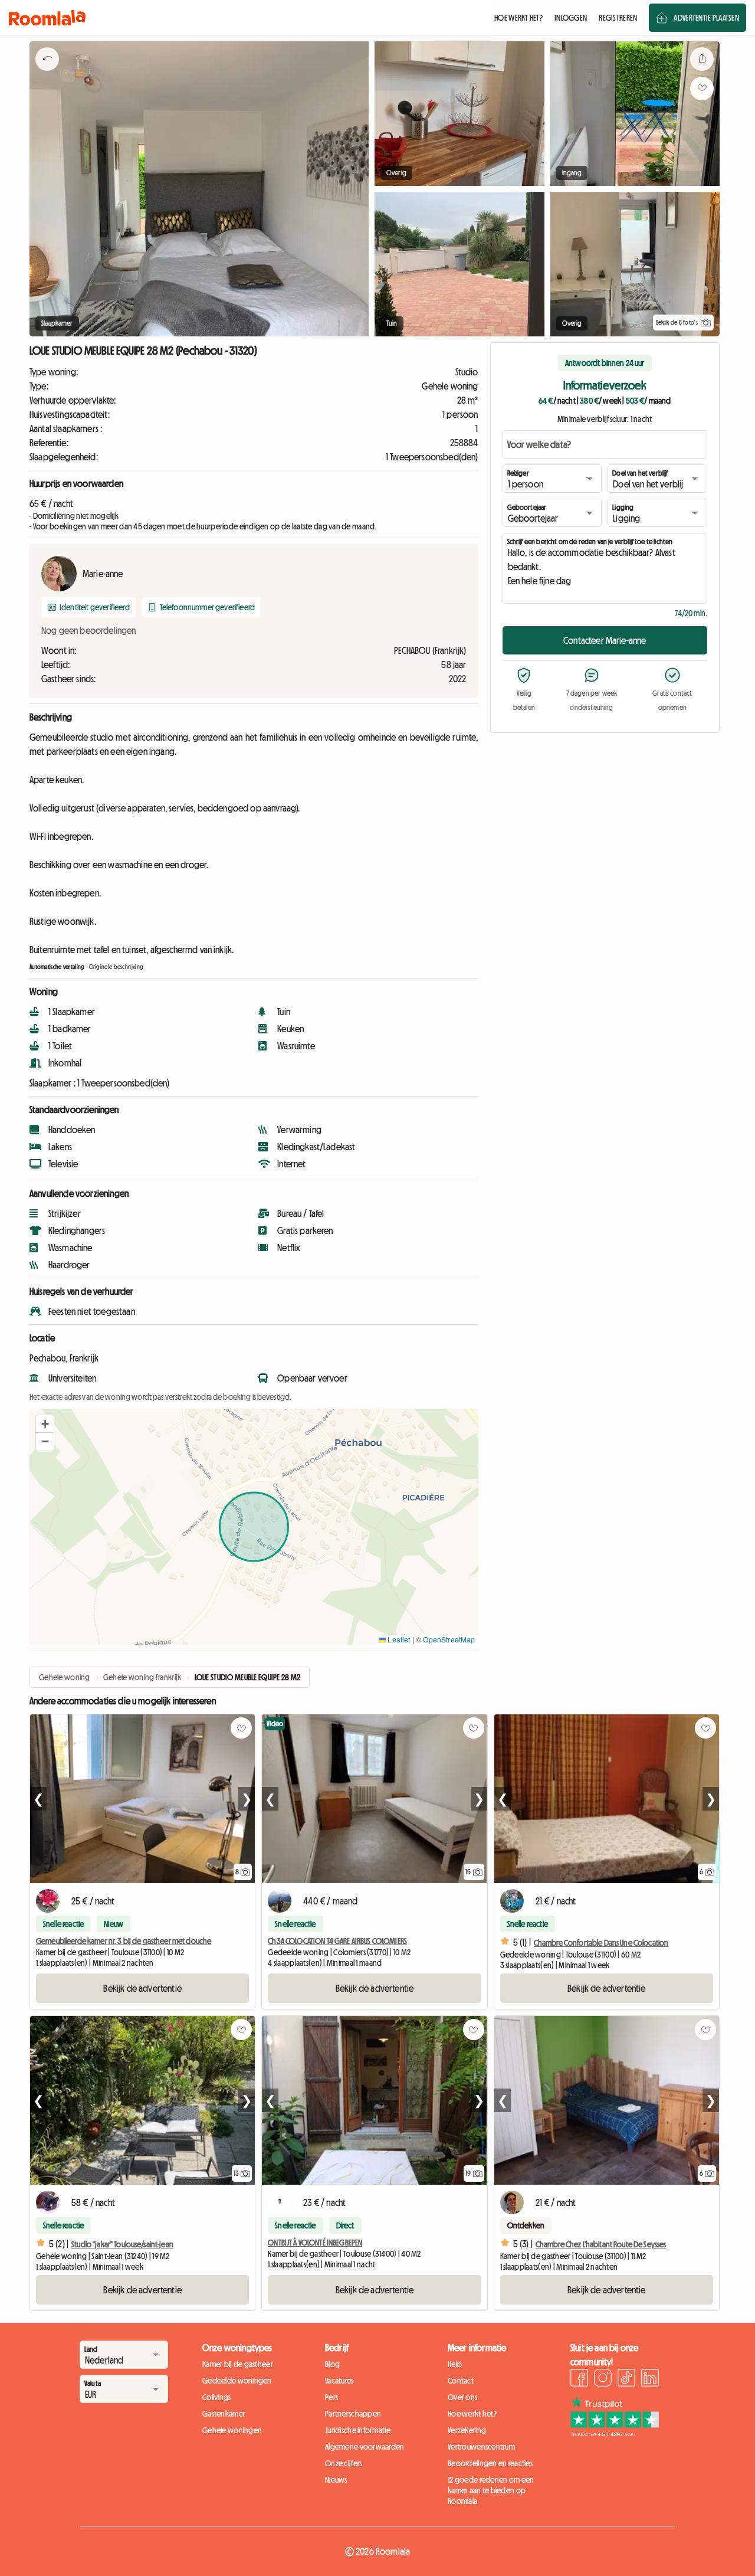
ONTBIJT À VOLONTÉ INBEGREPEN (315, 2243)
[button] (45, 1424)
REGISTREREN (618, 18)
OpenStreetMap (449, 1639)
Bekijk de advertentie (142, 1988)
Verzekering (467, 2430)
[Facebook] (579, 2379)
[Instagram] (603, 2379)
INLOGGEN (571, 18)
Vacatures (339, 2381)
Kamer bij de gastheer (238, 2364)
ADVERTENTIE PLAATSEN (706, 18)
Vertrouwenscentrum (481, 2447)
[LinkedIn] (650, 2379)
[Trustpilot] (615, 2434)
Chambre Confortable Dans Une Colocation (601, 1943)
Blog (332, 2364)
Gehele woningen (232, 2430)
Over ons (462, 2397)
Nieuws (336, 2480)
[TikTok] (626, 2379)
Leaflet (398, 1639)
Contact (461, 2381)
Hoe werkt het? (472, 2414)
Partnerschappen (353, 2414)
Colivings (217, 2397)
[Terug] (47, 74)
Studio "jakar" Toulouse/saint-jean (122, 2244)
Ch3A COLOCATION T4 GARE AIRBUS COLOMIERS (337, 1941)
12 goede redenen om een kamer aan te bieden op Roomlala (491, 2490)
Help (455, 2364)
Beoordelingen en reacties (490, 2463)
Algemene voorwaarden (365, 2447)
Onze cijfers (344, 2463)
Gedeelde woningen (237, 2381)
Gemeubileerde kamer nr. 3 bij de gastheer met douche (124, 1941)
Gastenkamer (224, 2414)
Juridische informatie (358, 2430)
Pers (331, 2397)
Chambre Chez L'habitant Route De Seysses (601, 2244)
